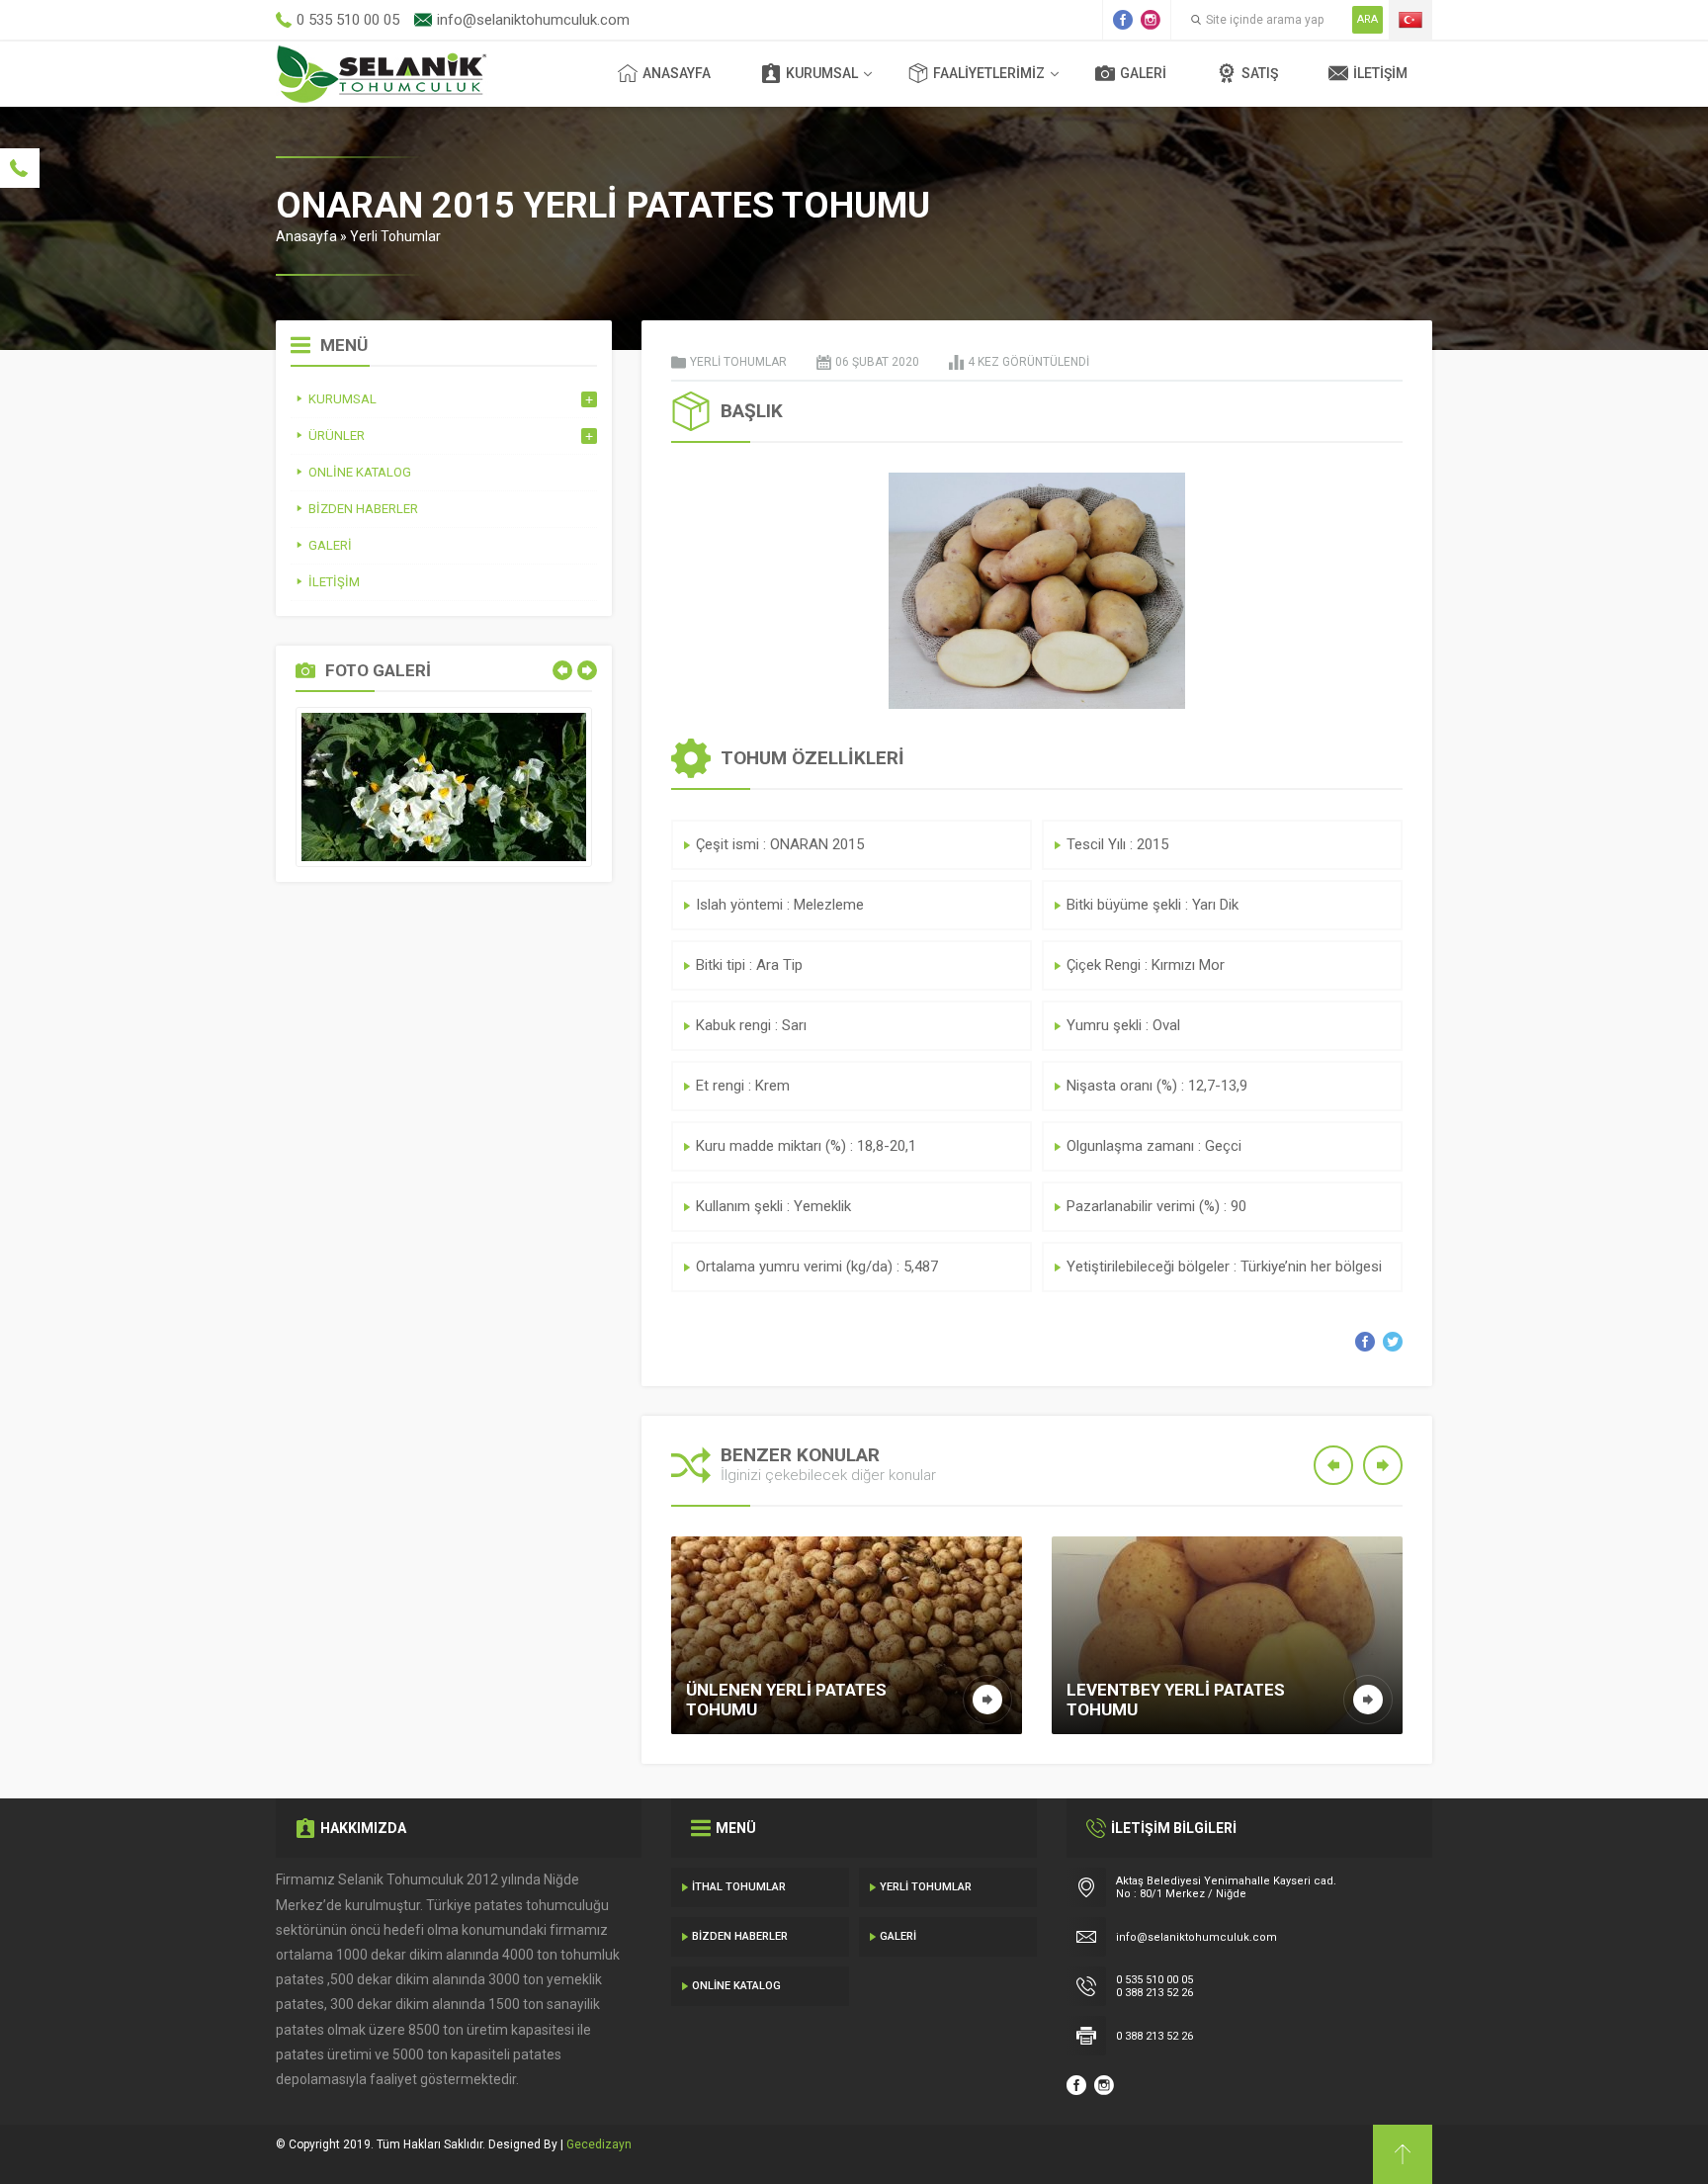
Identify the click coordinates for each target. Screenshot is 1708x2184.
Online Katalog (736, 1986)
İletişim (1380, 73)
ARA (1367, 19)
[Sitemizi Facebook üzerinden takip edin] (1123, 20)
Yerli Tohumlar (395, 236)
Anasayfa (677, 73)
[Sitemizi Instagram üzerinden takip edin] (1151, 20)
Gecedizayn (599, 2144)
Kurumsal (822, 73)
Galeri (1143, 73)
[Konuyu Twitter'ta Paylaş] (1393, 1342)
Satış (1260, 73)
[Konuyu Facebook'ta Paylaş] (1365, 1342)
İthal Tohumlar (739, 1887)
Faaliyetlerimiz (989, 73)
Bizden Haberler (740, 1936)
